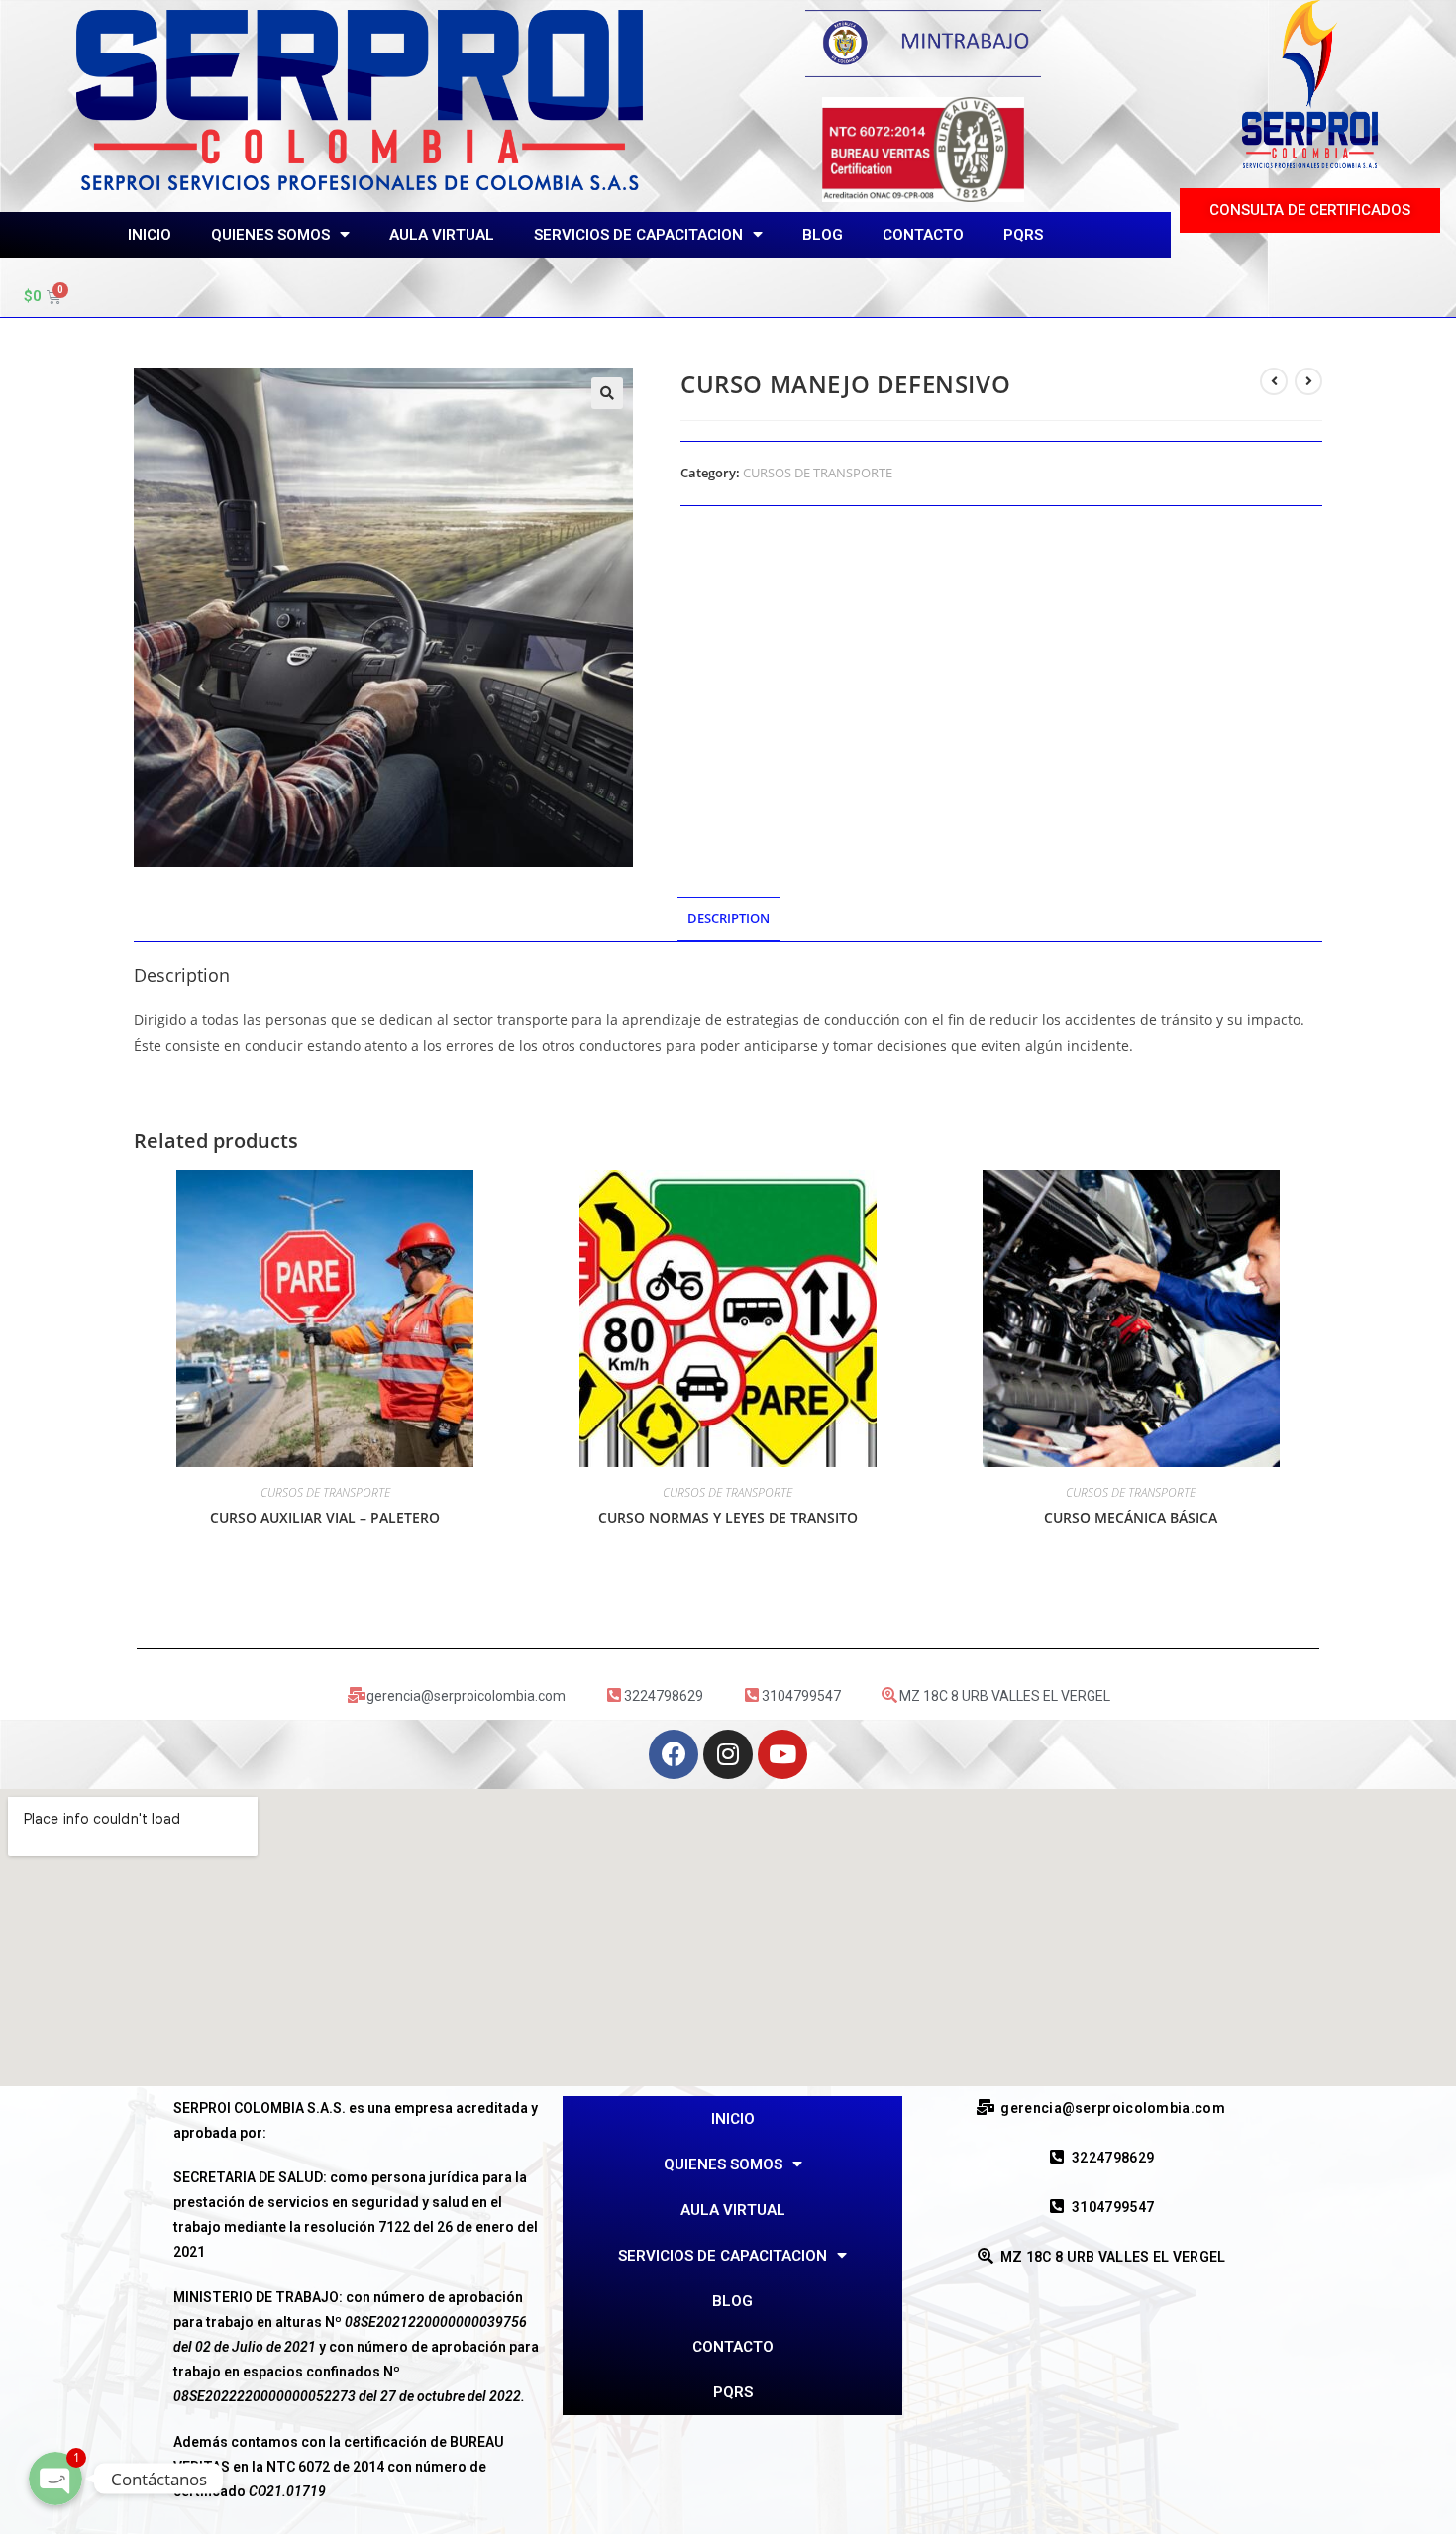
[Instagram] (728, 1754)
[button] (1310, 211)
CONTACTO (923, 235)
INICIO (150, 235)
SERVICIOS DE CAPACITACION (638, 235)
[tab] (728, 920)
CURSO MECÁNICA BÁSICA (1131, 1517)
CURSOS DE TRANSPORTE (818, 473)
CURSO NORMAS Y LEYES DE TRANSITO (728, 1517)
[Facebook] (674, 1754)
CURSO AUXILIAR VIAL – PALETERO (325, 1517)
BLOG (823, 235)
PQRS (1023, 235)
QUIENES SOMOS (270, 235)
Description (728, 919)
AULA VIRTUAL (442, 235)
